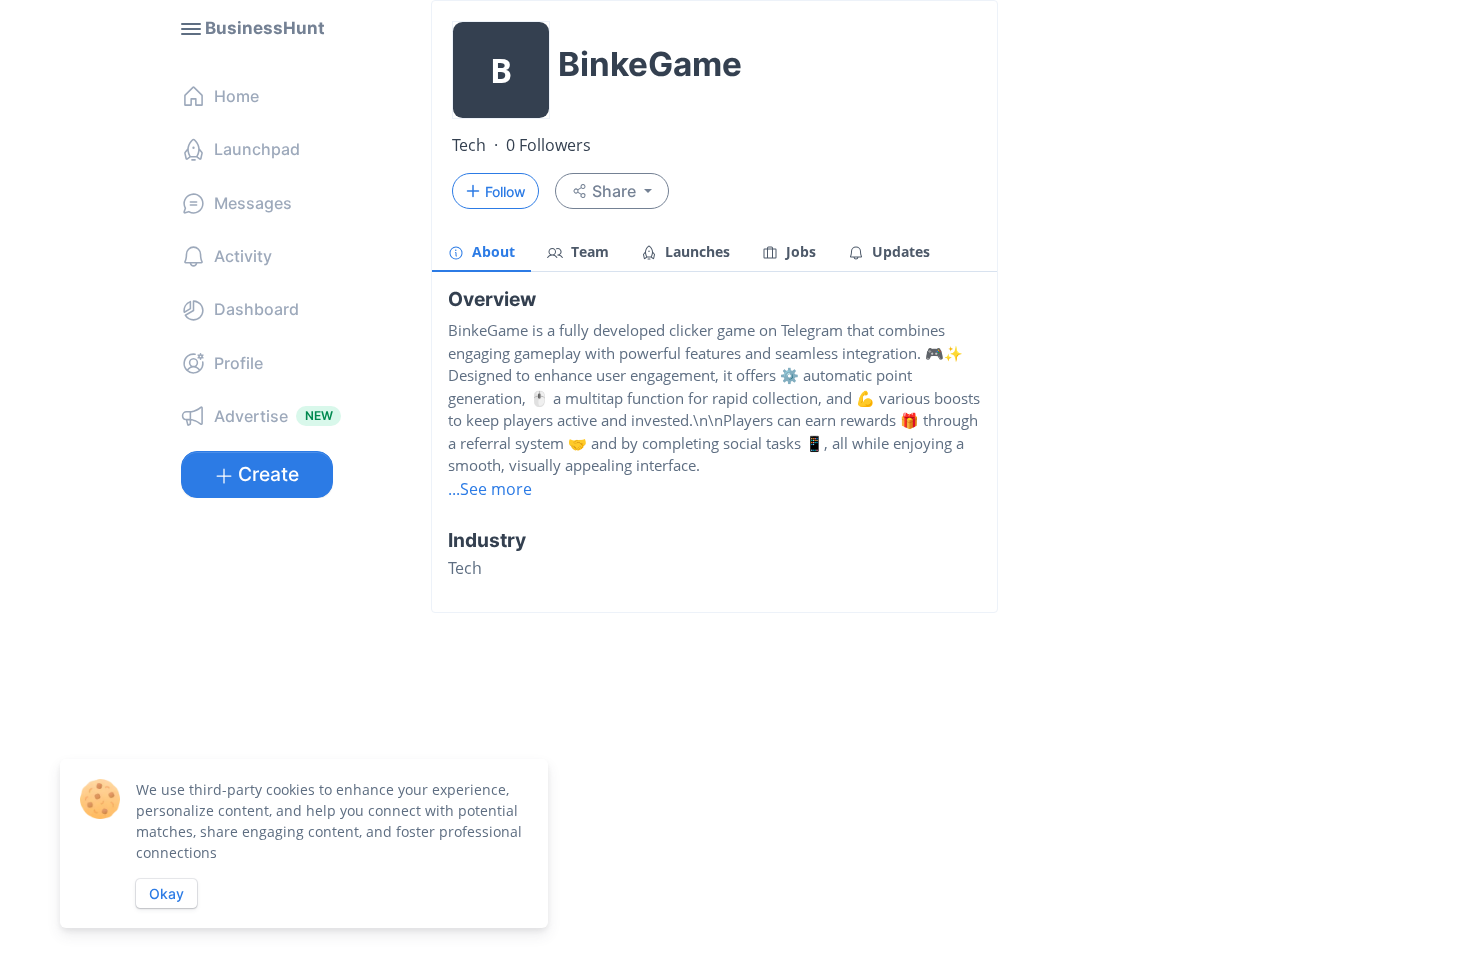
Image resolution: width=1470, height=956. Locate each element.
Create (268, 474)
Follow (505, 191)
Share (614, 191)
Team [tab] (588, 251)
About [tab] (491, 251)
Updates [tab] (899, 251)
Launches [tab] (695, 251)
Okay (166, 893)
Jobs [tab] (799, 251)
